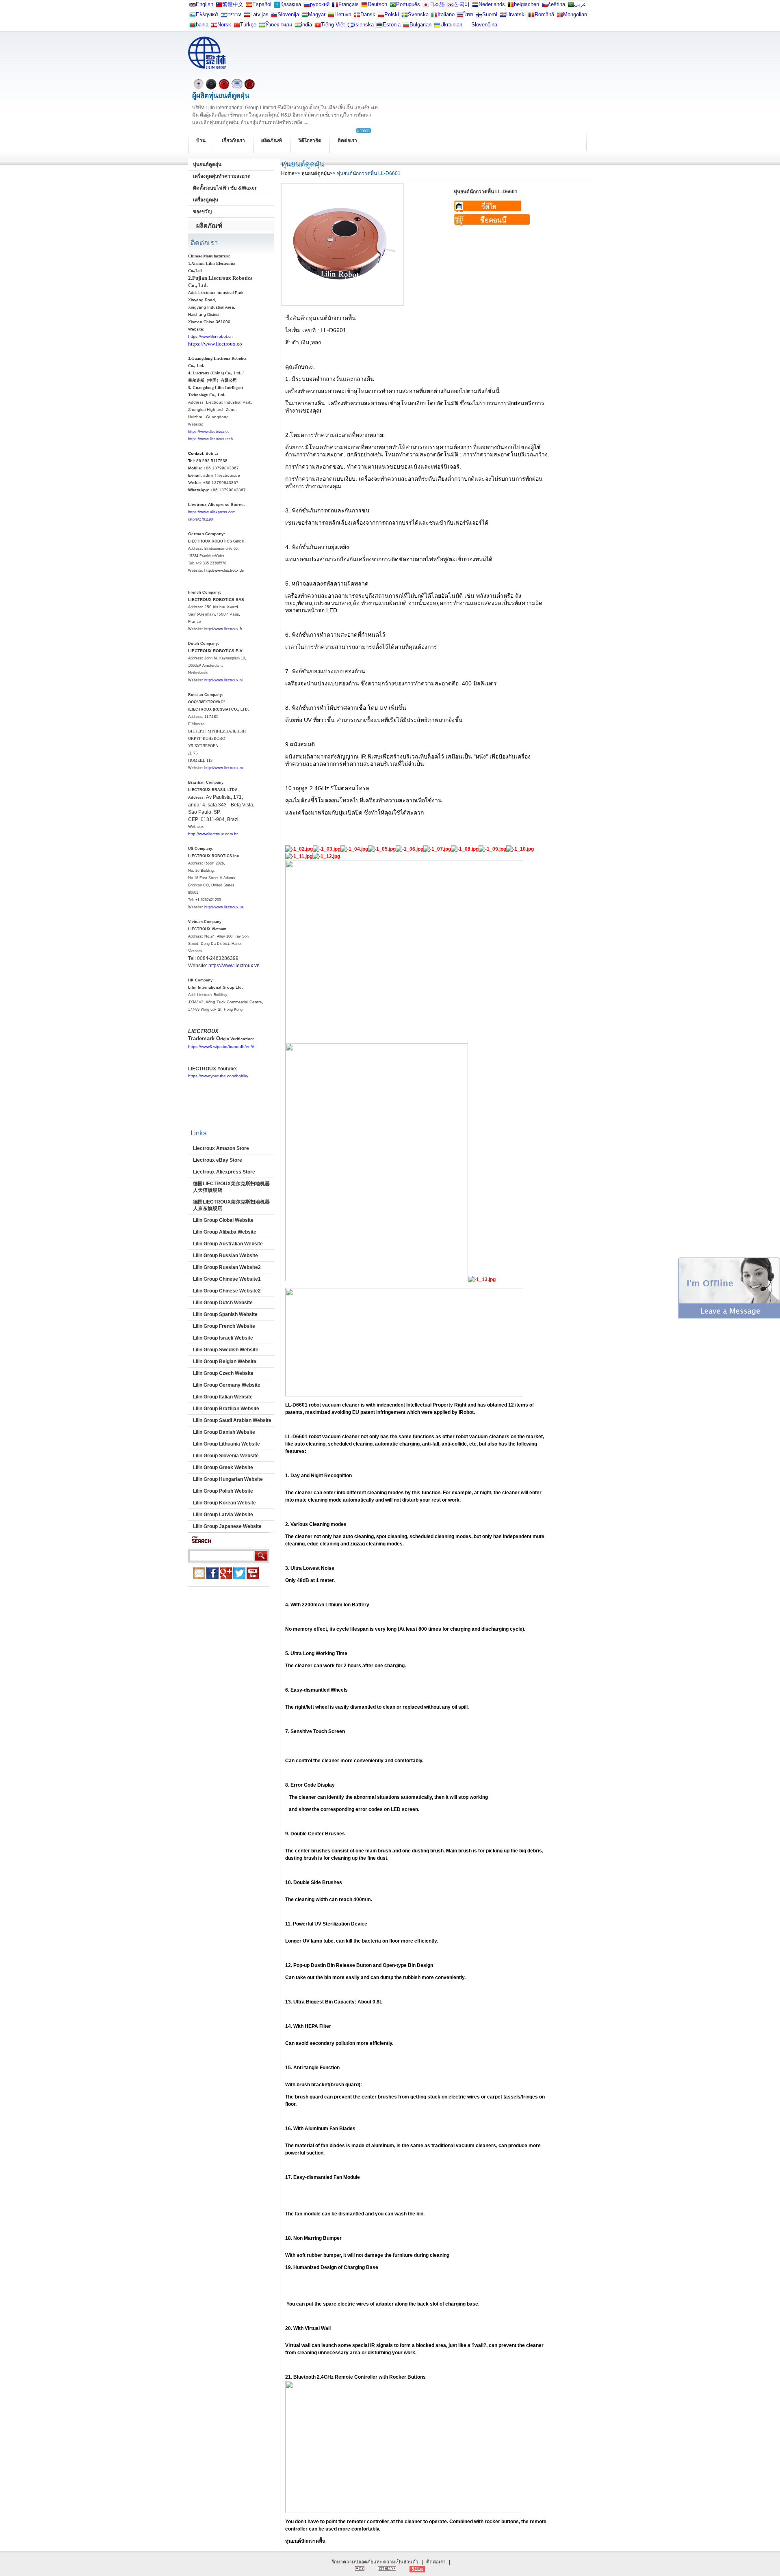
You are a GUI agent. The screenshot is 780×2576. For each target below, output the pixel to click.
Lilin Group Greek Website (223, 1467)
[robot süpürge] (237, 27)
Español (262, 4)
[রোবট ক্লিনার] (193, 27)
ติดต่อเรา (347, 140)
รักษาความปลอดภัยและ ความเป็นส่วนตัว (375, 2562)
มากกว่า (363, 131)
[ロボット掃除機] (426, 6)
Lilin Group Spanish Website (225, 1314)
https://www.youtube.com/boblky (218, 1076)
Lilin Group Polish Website (223, 1491)
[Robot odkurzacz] (381, 16)
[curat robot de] (531, 16)
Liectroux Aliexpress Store (224, 1172)
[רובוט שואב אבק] (224, 16)
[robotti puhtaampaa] (479, 16)
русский (320, 4)
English (205, 4)
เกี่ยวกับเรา (233, 140)
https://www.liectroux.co (215, 344)
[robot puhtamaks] (379, 27)
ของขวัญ (202, 212)
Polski (392, 14)
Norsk (224, 25)
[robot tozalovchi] (262, 27)
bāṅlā (202, 25)
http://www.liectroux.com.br (213, 834)
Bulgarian (420, 25)
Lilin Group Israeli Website (223, 1338)
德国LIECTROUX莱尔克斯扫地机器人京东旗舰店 (231, 1205)
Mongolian (575, 14)
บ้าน (201, 140)
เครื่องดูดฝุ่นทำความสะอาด (222, 176)
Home (288, 173)
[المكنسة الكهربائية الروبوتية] (571, 6)
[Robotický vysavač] (545, 6)
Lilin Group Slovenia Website (226, 1456)
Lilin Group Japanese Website (227, 1526)
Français (349, 4)
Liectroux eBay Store (218, 1160)
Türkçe (248, 25)
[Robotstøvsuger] (357, 16)
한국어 (462, 4)
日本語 (437, 4)
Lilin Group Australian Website (228, 1244)
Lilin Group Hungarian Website (228, 1479)
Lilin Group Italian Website (223, 1397)
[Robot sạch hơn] (318, 27)
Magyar (317, 14)
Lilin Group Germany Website (227, 1385)
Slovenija (288, 14)
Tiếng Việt (333, 25)
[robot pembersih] (298, 27)
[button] (729, 1317)
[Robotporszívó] (305, 16)
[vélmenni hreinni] (351, 27)
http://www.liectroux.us (224, 907)
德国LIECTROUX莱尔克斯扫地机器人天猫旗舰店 (231, 1187)
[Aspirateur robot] (335, 6)
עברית (234, 14)
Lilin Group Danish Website (224, 1432)
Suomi (490, 14)
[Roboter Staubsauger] (364, 6)
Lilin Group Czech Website (223, 1373)
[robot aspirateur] (511, 6)
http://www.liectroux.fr (223, 629)
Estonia (392, 25)
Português (408, 4)
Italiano (446, 14)
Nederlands (492, 4)
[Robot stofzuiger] (475, 6)
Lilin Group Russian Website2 (227, 1267)
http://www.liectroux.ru (224, 768)
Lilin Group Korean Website (224, 1503)
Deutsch (377, 4)
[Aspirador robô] (393, 6)
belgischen (526, 4)
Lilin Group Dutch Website (223, 1303)
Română (544, 14)
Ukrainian (451, 25)
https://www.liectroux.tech (210, 439)
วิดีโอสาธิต (310, 140)
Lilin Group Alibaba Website (225, 1232)
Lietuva (343, 14)
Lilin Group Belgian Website (225, 1361)
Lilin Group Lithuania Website (226, 1444)
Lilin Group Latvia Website (223, 1515)
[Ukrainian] (437, 27)
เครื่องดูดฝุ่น (206, 200)
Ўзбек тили (279, 25)
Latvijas (259, 14)
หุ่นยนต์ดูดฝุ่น (207, 164)
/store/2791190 (200, 519)
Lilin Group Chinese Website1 (227, 1279)
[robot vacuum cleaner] (193, 6)
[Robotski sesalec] (274, 16)
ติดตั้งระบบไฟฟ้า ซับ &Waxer (225, 188)
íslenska (364, 25)
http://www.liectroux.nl (223, 680)
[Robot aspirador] (249, 6)
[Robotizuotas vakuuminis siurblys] (331, 16)
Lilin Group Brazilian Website (226, 1409)
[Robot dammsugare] (405, 16)
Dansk (368, 14)
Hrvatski (516, 14)
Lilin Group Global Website (223, 1220)
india (307, 25)
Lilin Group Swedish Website (226, 1350)
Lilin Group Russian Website (225, 1256)
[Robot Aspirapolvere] (434, 16)
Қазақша (291, 4)
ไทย (468, 14)
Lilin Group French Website (224, 1326)
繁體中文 (233, 4)
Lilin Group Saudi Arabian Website (232, 1420)
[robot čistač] (503, 16)
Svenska (418, 14)
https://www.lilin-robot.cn (210, 336)
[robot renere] (214, 27)
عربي (580, 4)
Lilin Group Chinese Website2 (227, 1291)
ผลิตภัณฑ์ (272, 140)
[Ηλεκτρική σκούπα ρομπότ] (193, 16)
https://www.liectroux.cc (209, 432)
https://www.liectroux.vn (234, 966)
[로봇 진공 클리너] (451, 6)
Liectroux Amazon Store (221, 1148)
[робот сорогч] (560, 16)
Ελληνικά (207, 14)
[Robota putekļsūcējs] (247, 16)
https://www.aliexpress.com (212, 512)
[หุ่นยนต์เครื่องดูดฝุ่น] (460, 16)
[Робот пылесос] (277, 6)
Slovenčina (484, 25)
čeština (557, 4)
